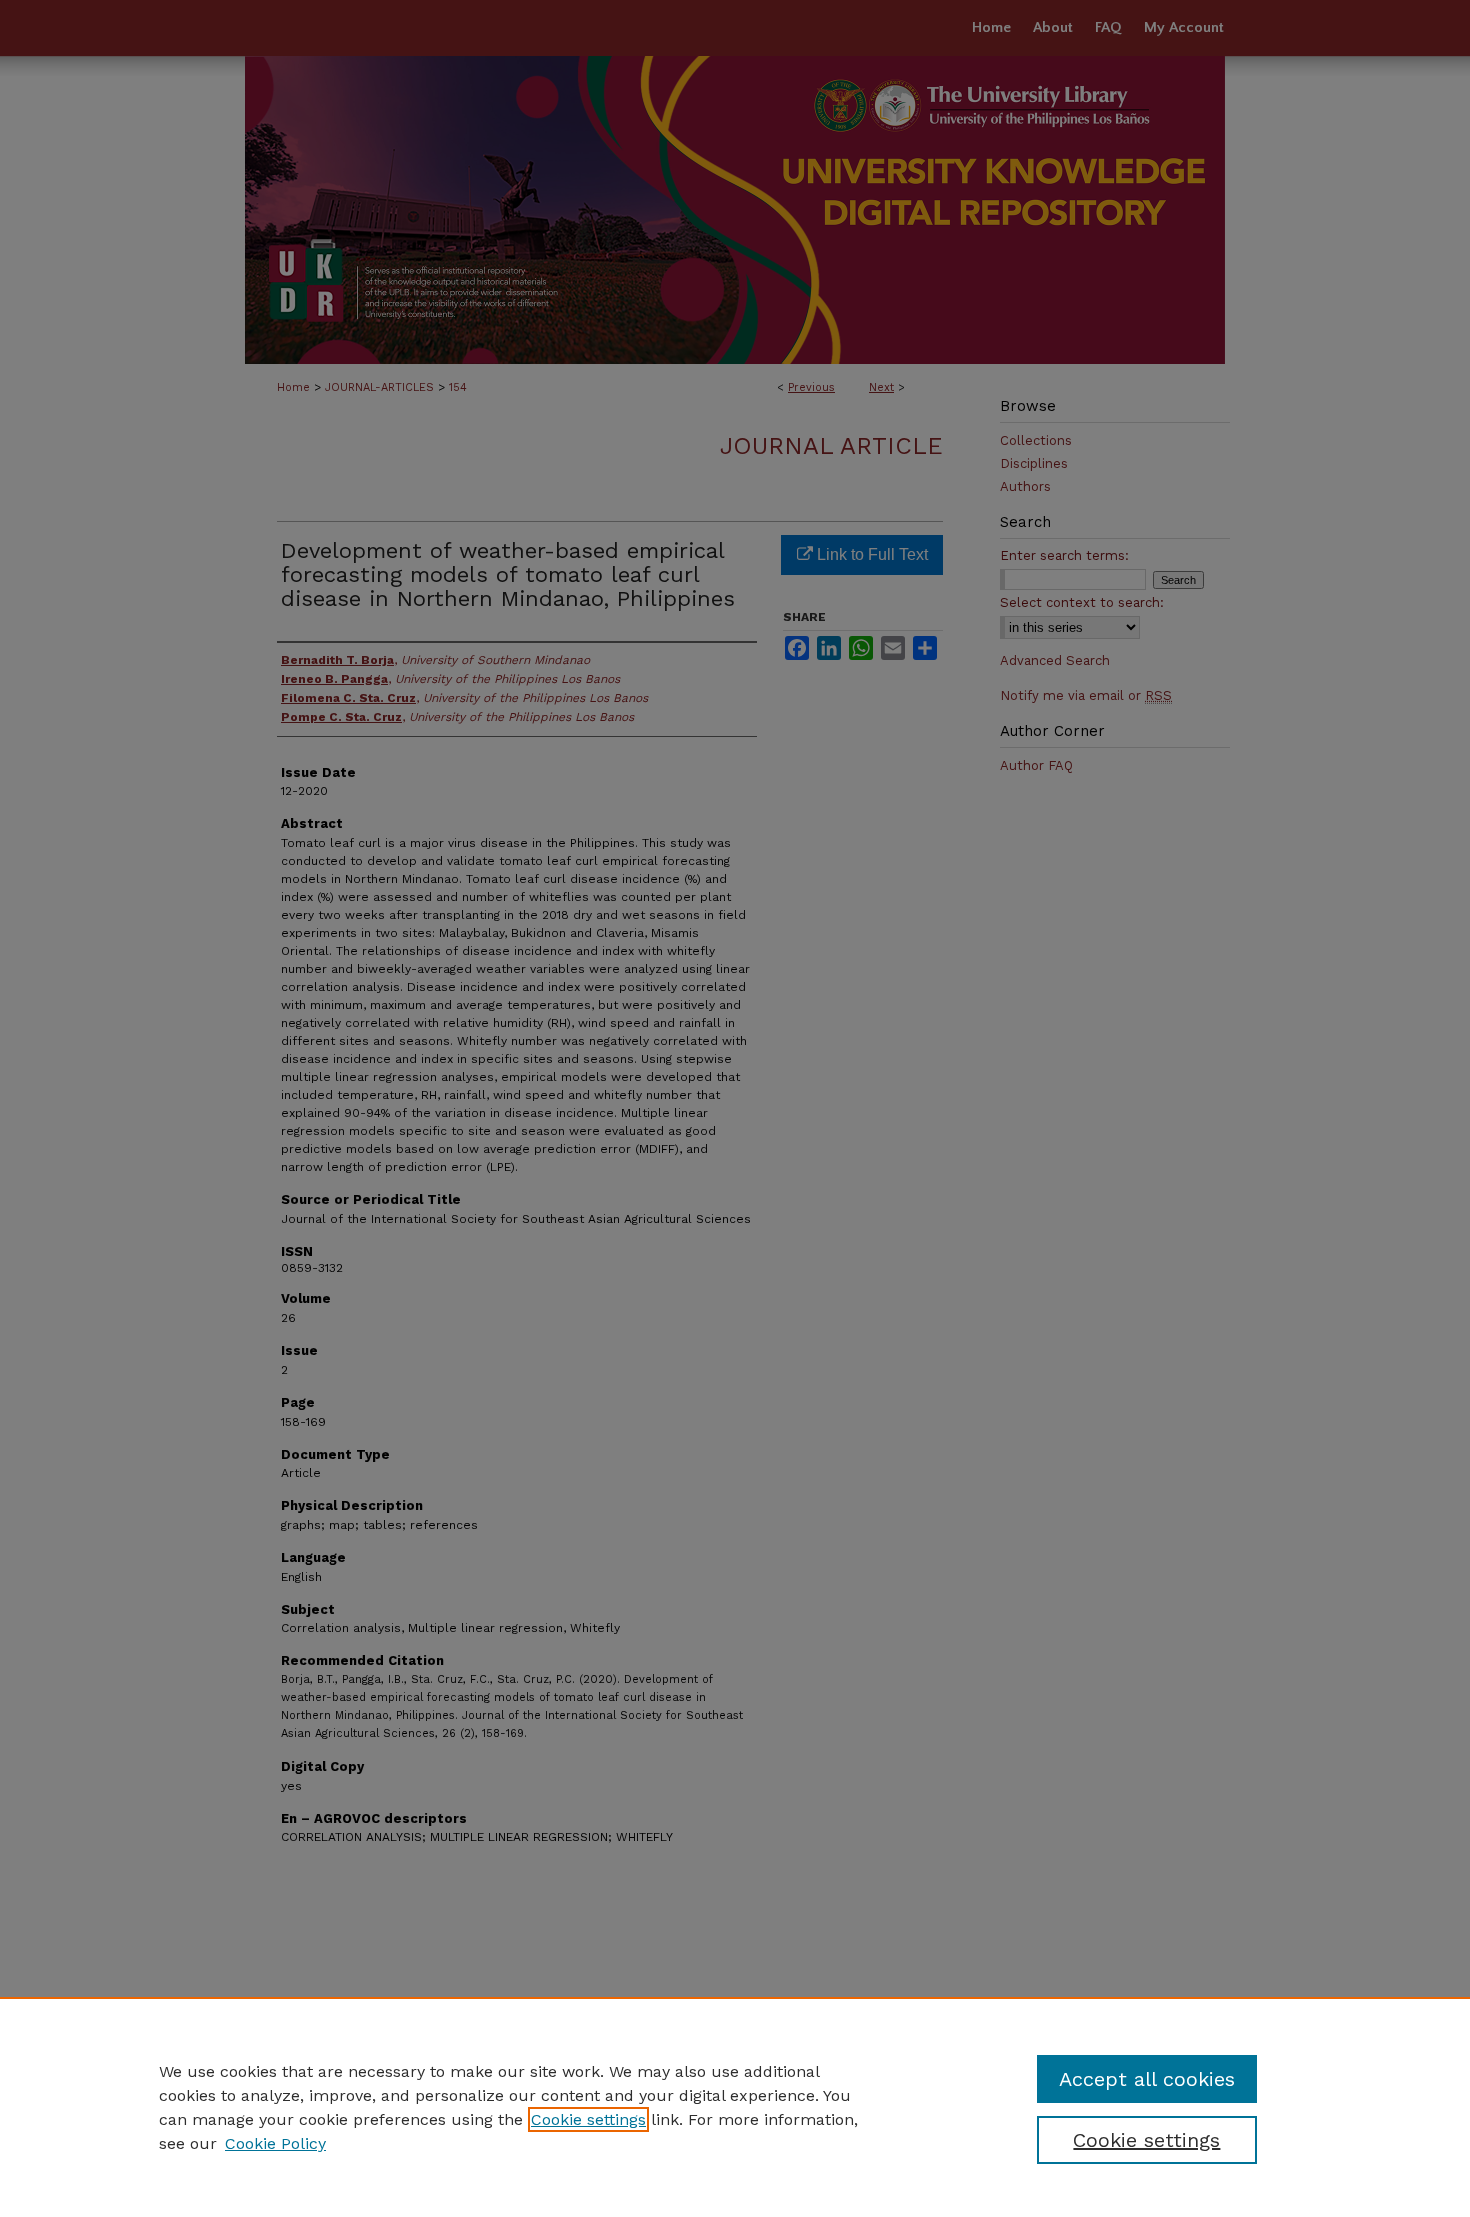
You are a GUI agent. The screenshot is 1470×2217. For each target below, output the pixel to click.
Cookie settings (588, 2119)
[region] (735, 2107)
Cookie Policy (275, 2143)
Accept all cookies (1147, 2079)
